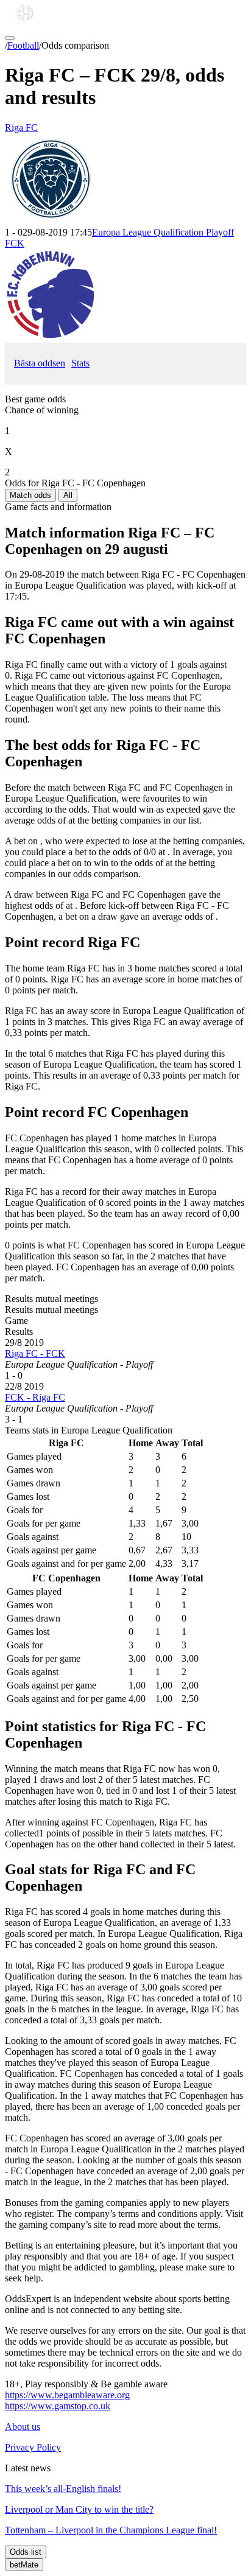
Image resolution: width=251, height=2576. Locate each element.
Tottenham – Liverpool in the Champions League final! (111, 2530)
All (68, 495)
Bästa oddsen (40, 363)
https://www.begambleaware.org (67, 2395)
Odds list (26, 2552)
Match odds (30, 495)
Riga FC (21, 128)
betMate (24, 2565)
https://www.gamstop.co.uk (58, 2406)
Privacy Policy (33, 2447)
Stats (80, 363)
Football (23, 45)
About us (23, 2427)
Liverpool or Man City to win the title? (79, 2509)
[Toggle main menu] (10, 38)
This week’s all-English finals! (63, 2489)
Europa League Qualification (163, 232)
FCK (15, 243)
